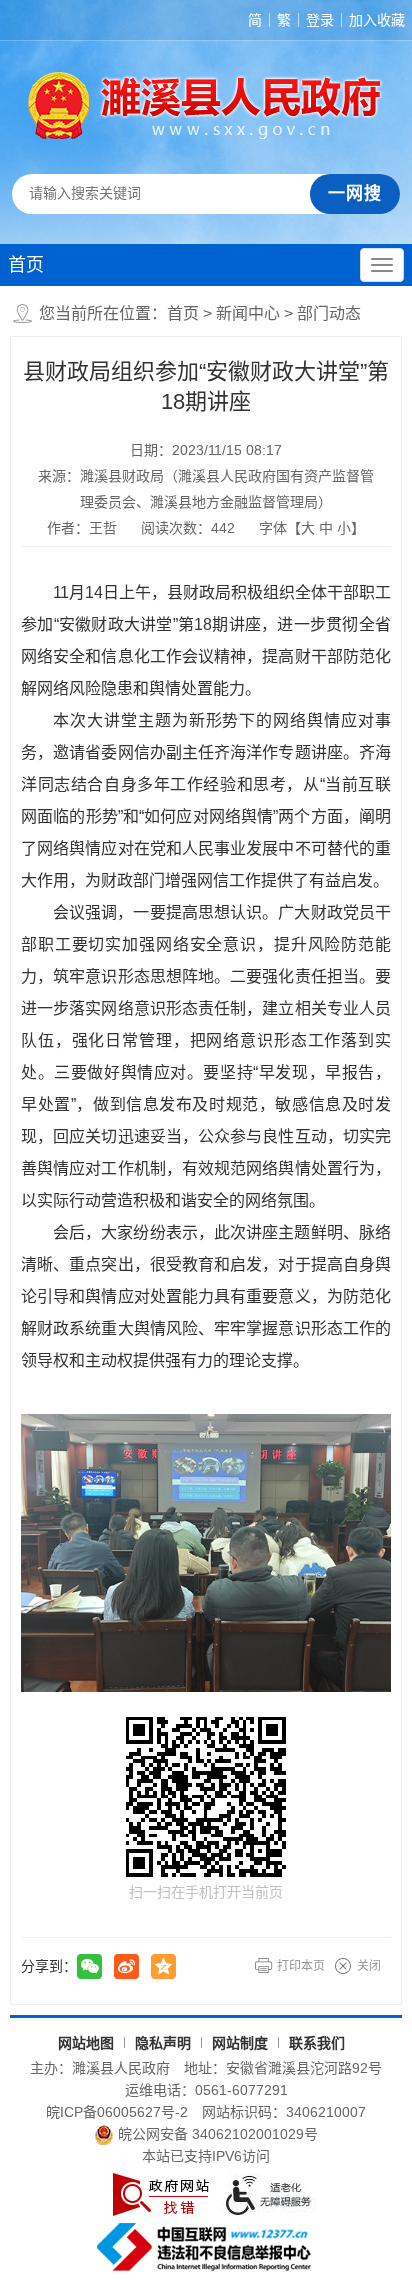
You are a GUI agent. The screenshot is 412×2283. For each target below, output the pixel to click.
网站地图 (86, 2043)
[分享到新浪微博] (126, 1966)
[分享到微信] (89, 1966)
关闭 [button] (369, 1966)
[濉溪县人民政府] (205, 105)
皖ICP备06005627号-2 (117, 2112)
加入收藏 (377, 20)
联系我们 (317, 2043)
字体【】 (312, 528)
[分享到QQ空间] (163, 1966)
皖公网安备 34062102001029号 (218, 2134)
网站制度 (240, 2043)
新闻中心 (248, 313)
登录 (320, 20)
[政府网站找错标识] (161, 2194)
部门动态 (329, 313)
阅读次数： (188, 528)
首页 (26, 265)
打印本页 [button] (301, 1966)
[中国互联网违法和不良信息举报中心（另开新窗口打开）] (206, 2247)
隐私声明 (163, 2043)
